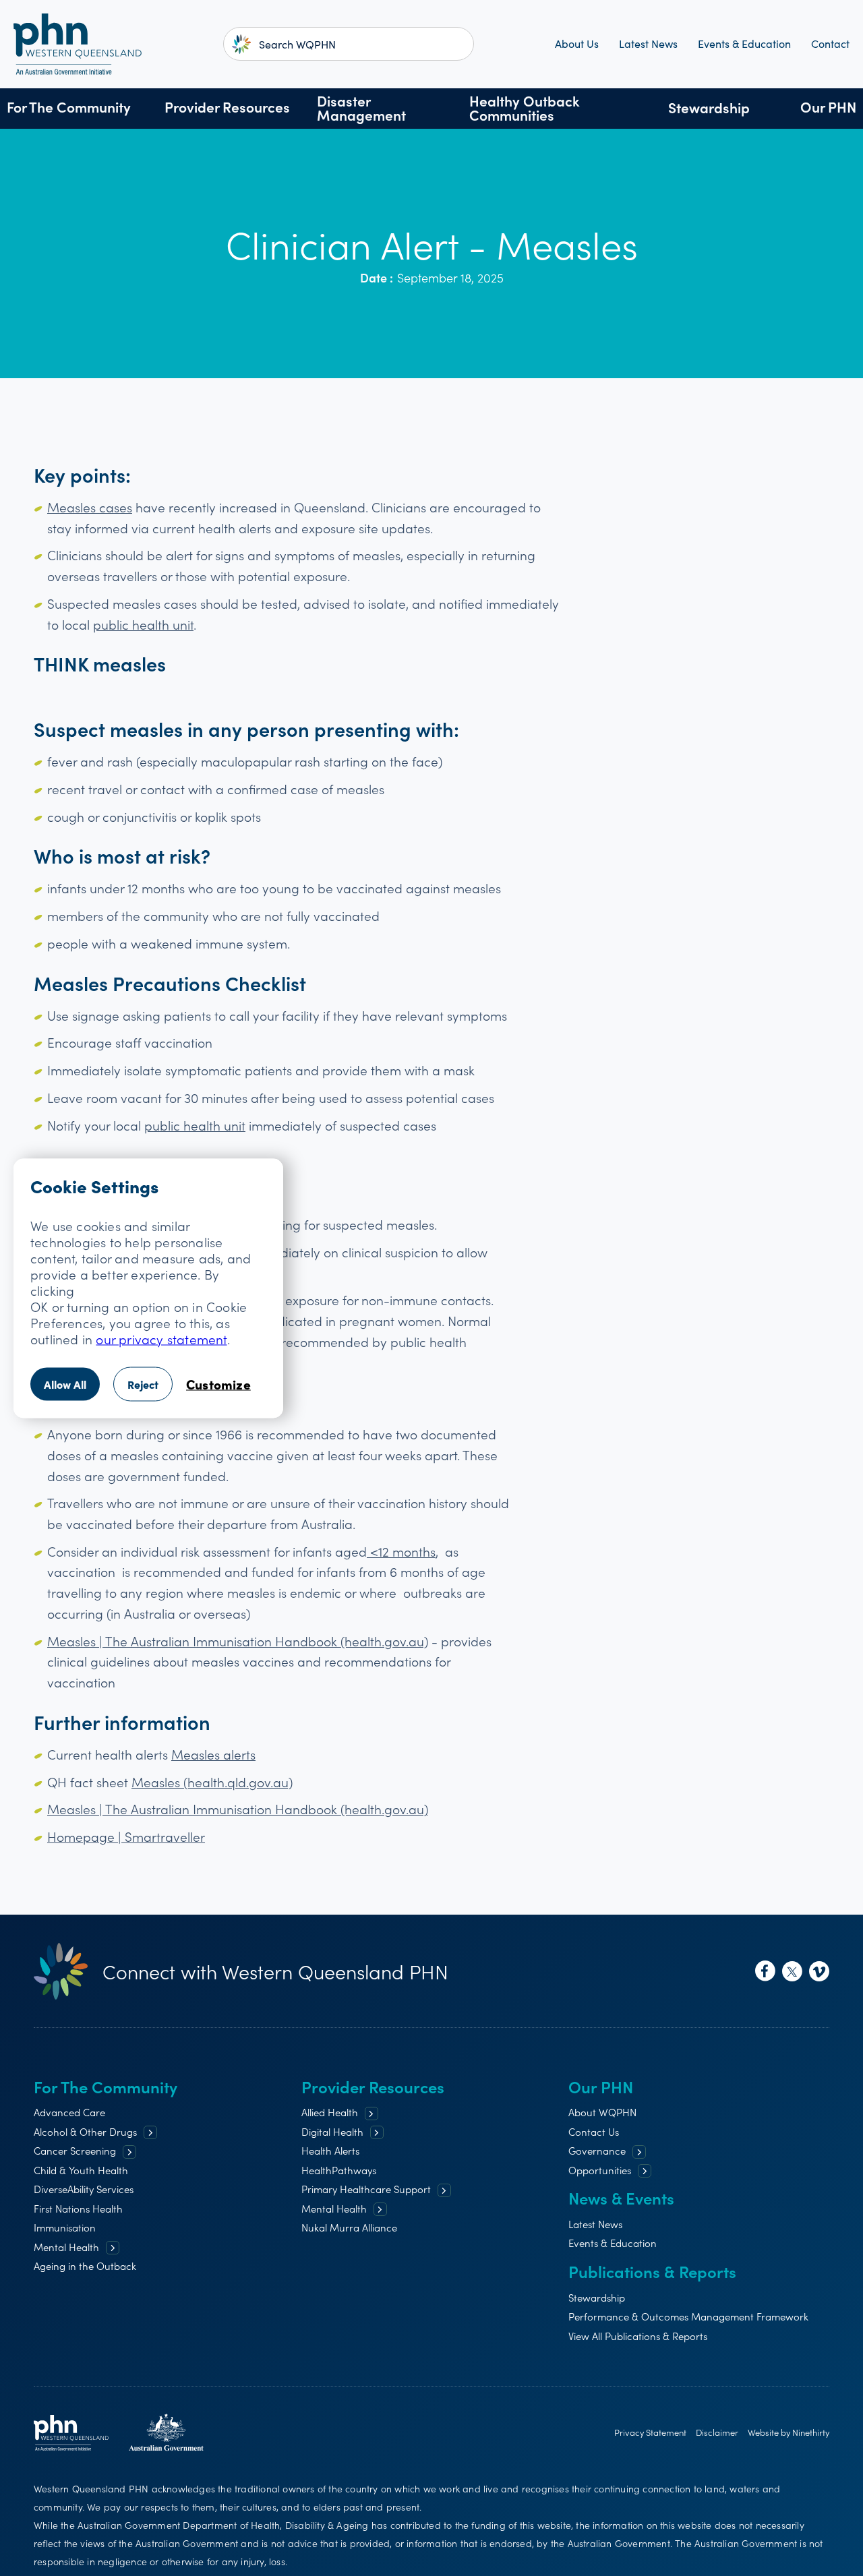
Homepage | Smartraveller (126, 1836)
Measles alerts (213, 1754)
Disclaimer (717, 2432)
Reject (143, 1383)
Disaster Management (361, 108)
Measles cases (90, 507)
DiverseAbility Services (84, 2189)
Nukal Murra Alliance (349, 2227)
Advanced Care (69, 2112)
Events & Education (744, 44)
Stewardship (709, 108)
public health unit (143, 624)
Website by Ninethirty (788, 2432)
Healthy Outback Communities (525, 108)
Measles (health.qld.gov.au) (212, 1781)
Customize (218, 1383)
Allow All (65, 1383)
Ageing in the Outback (85, 2266)
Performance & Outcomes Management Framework (688, 2316)
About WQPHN (602, 2112)
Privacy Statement (650, 2432)
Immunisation (65, 2227)
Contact (830, 44)
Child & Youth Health (81, 2170)
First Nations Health (78, 2208)
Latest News (648, 44)
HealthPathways (339, 2170)
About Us (577, 44)
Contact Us (594, 2131)
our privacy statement (161, 1338)
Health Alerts (330, 2150)
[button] (69, 109)
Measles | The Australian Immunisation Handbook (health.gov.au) (238, 1641)
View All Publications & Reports (638, 2336)
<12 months (401, 1551)
